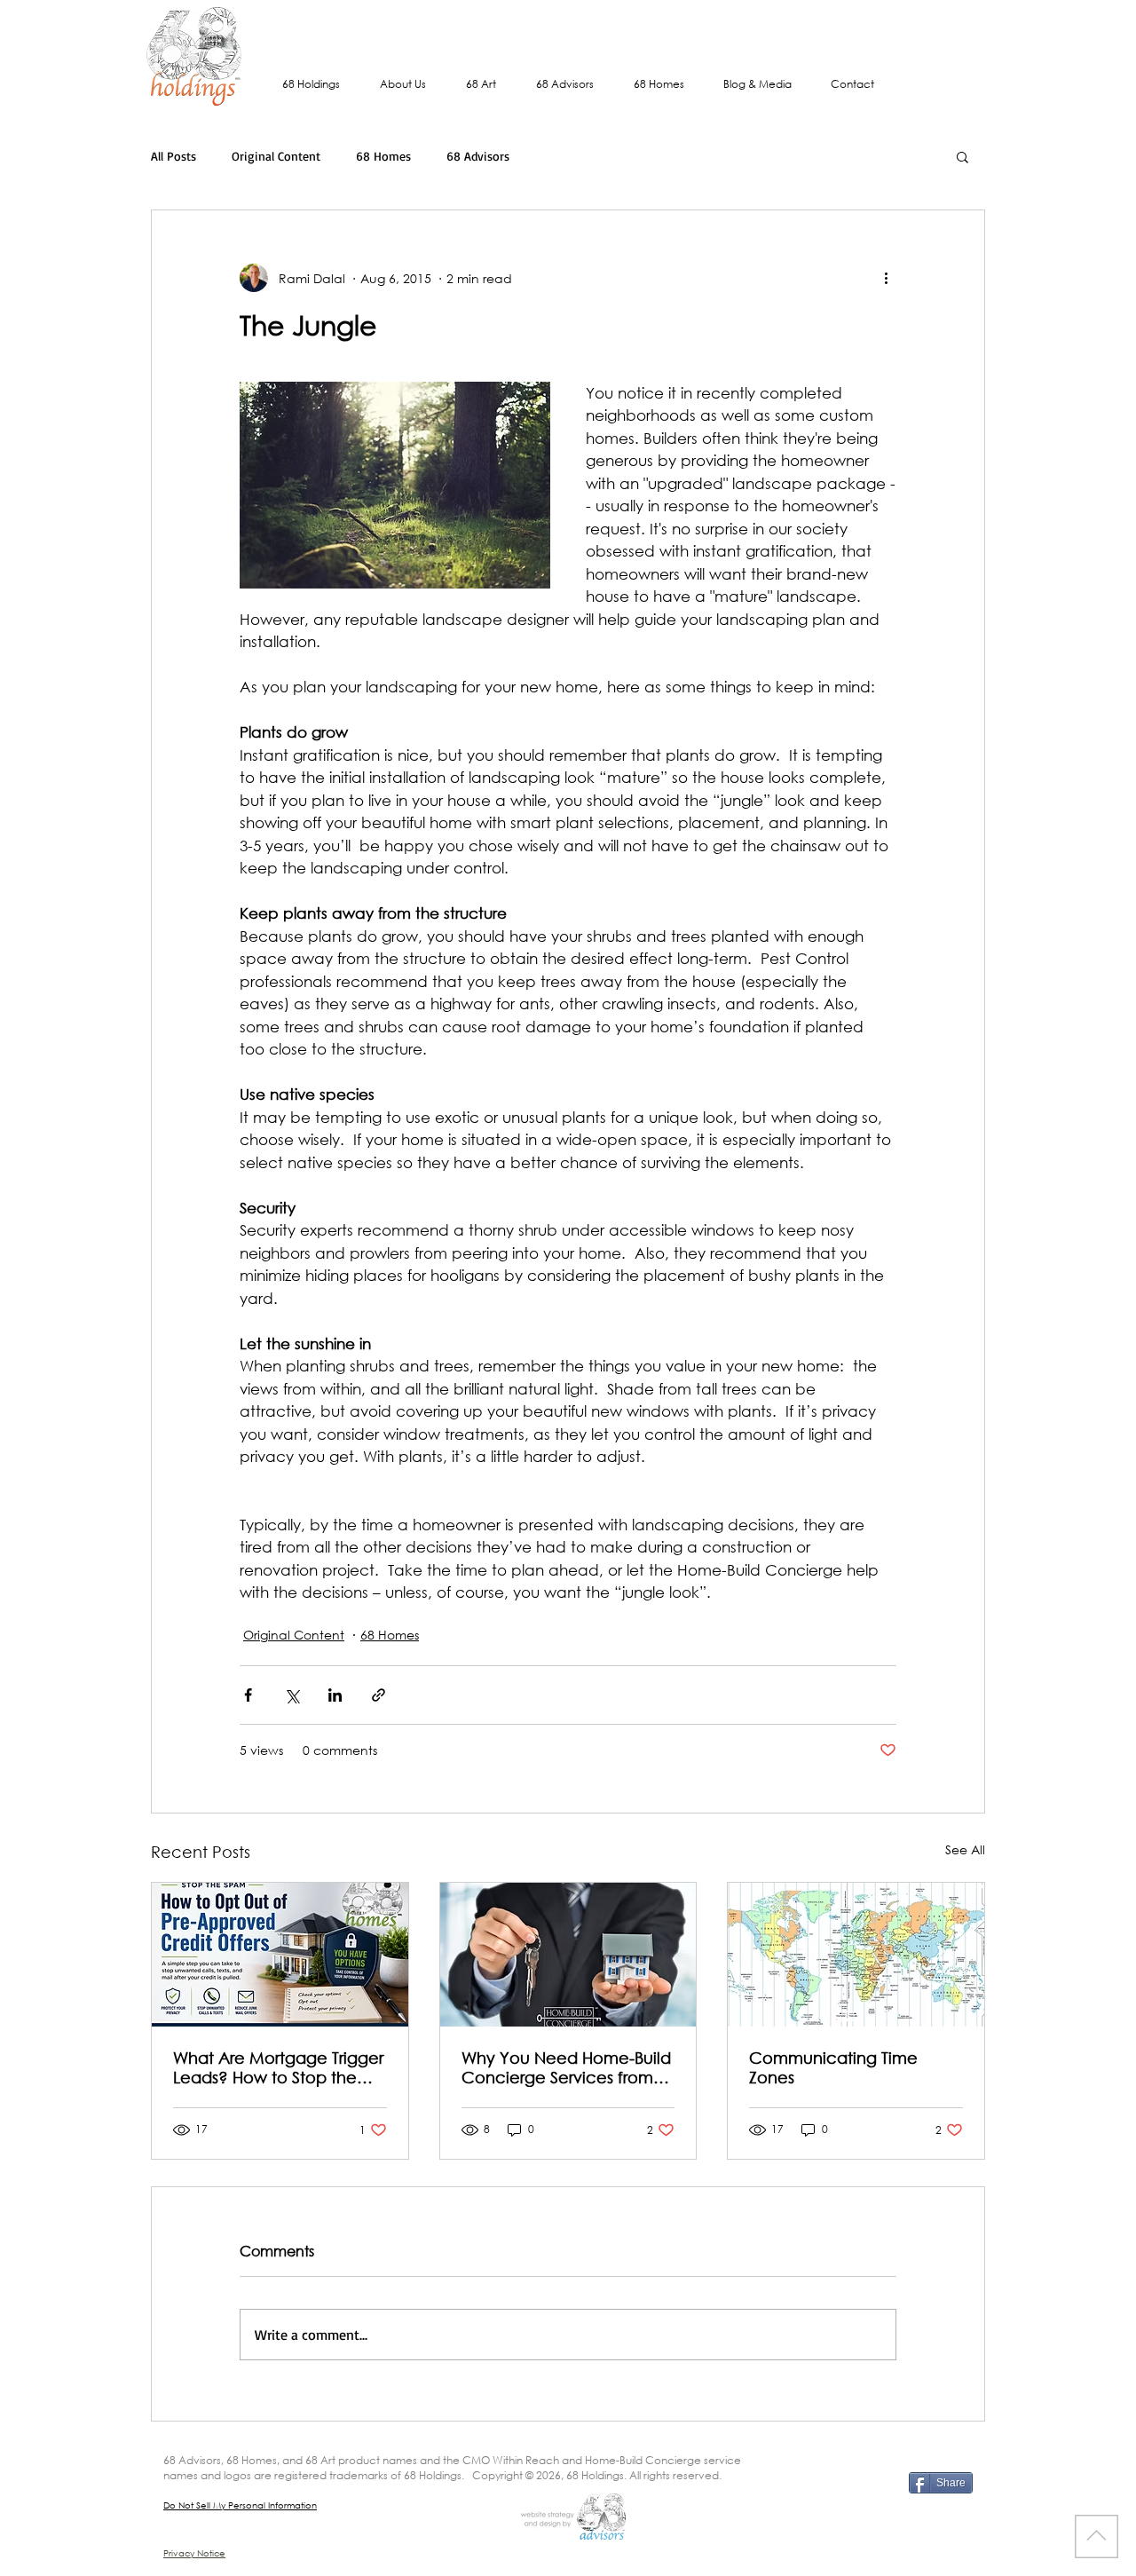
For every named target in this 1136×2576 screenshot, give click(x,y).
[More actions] (886, 278)
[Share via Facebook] (248, 1695)
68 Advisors (478, 156)
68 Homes (383, 156)
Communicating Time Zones (833, 2067)
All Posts (174, 156)
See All (965, 1849)
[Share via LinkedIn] (335, 1695)
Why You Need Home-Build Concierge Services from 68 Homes (566, 2067)
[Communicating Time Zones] (856, 1955)
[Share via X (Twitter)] (292, 1695)
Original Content (276, 156)
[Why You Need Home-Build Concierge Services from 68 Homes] (568, 1955)
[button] (962, 156)
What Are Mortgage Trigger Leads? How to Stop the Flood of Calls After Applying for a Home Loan (278, 2067)
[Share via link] (379, 1695)
